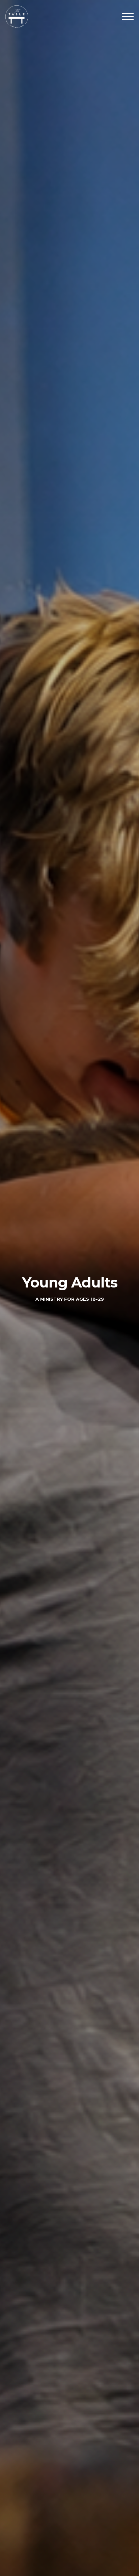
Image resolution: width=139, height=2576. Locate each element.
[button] (128, 17)
